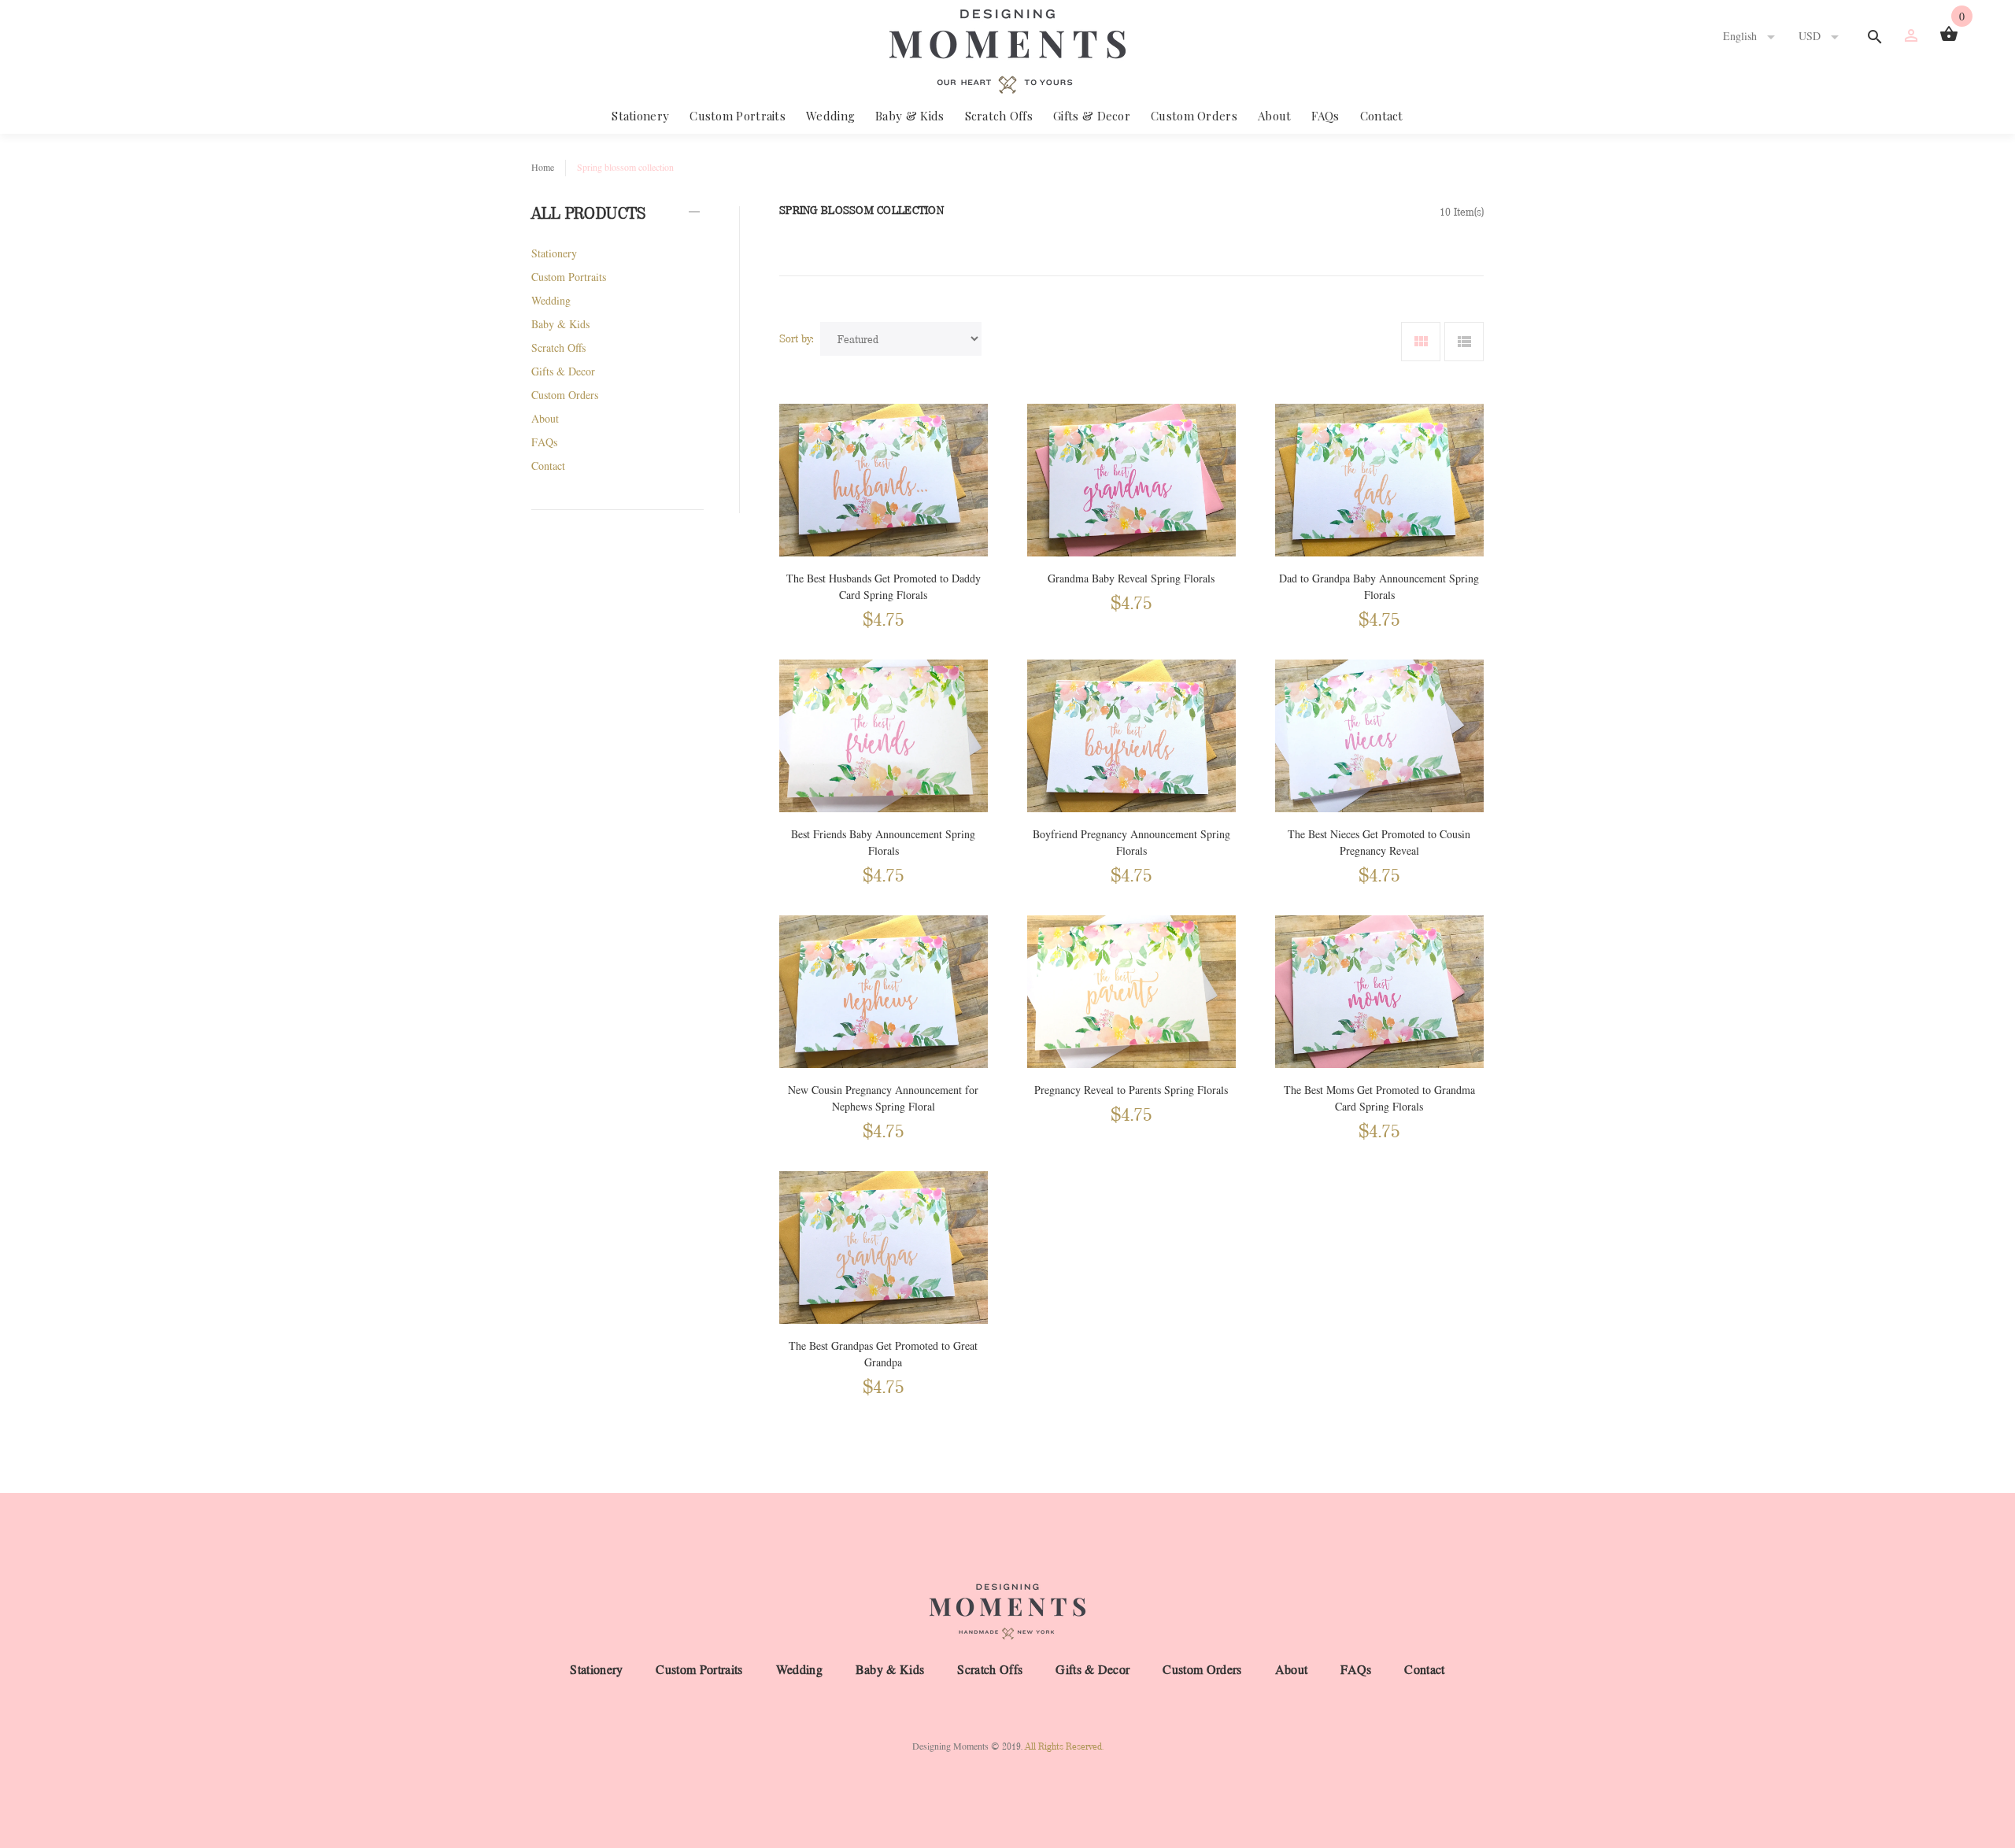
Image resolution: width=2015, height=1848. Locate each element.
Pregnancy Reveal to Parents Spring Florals (1131, 1090)
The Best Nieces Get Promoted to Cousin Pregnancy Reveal (1379, 843)
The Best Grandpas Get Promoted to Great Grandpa (883, 1355)
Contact (1382, 116)
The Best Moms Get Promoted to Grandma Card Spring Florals (1379, 1099)
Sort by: (797, 338)
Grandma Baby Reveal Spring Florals (1131, 579)
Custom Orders (1194, 116)
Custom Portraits (738, 116)
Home (543, 168)
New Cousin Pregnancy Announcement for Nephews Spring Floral (883, 1099)
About (1275, 116)
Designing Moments (950, 1746)
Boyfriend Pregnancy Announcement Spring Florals (1131, 843)
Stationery (640, 116)
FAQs (1325, 116)
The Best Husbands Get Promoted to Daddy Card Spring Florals (884, 587)
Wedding (830, 116)
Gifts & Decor (1092, 116)
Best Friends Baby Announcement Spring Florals (883, 843)
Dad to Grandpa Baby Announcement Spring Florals (1379, 587)
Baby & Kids (910, 116)
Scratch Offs (999, 116)
